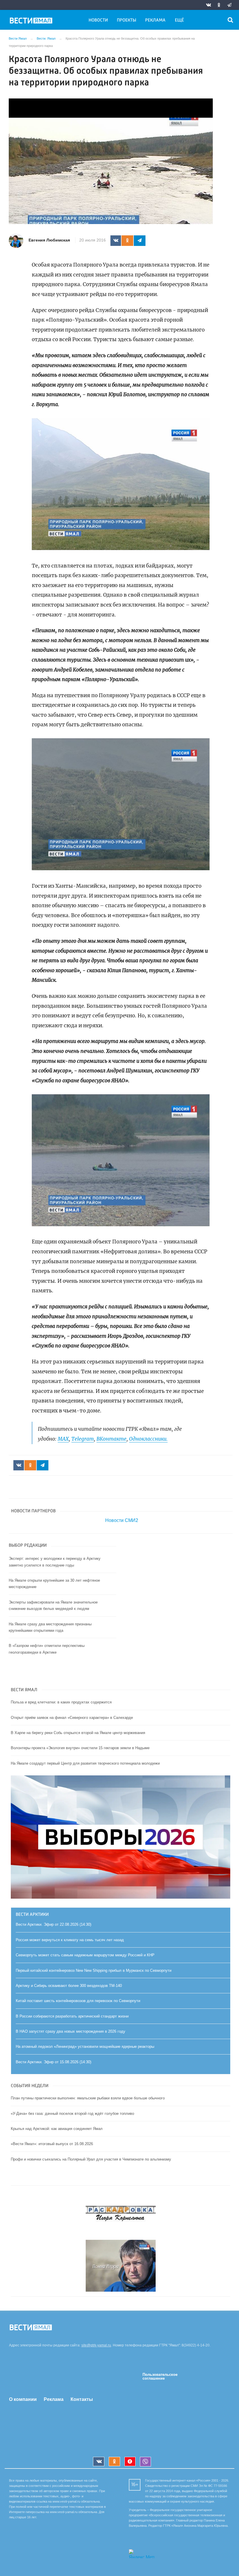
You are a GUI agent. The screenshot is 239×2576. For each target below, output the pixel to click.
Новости (98, 20)
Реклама (155, 20)
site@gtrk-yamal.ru (96, 2345)
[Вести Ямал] (32, 22)
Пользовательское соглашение (160, 2376)
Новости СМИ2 (122, 1520)
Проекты (126, 20)
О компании (23, 2399)
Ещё (179, 20)
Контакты (82, 2399)
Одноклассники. (148, 1439)
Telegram (83, 1439)
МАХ (63, 1439)
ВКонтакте (111, 1439)
